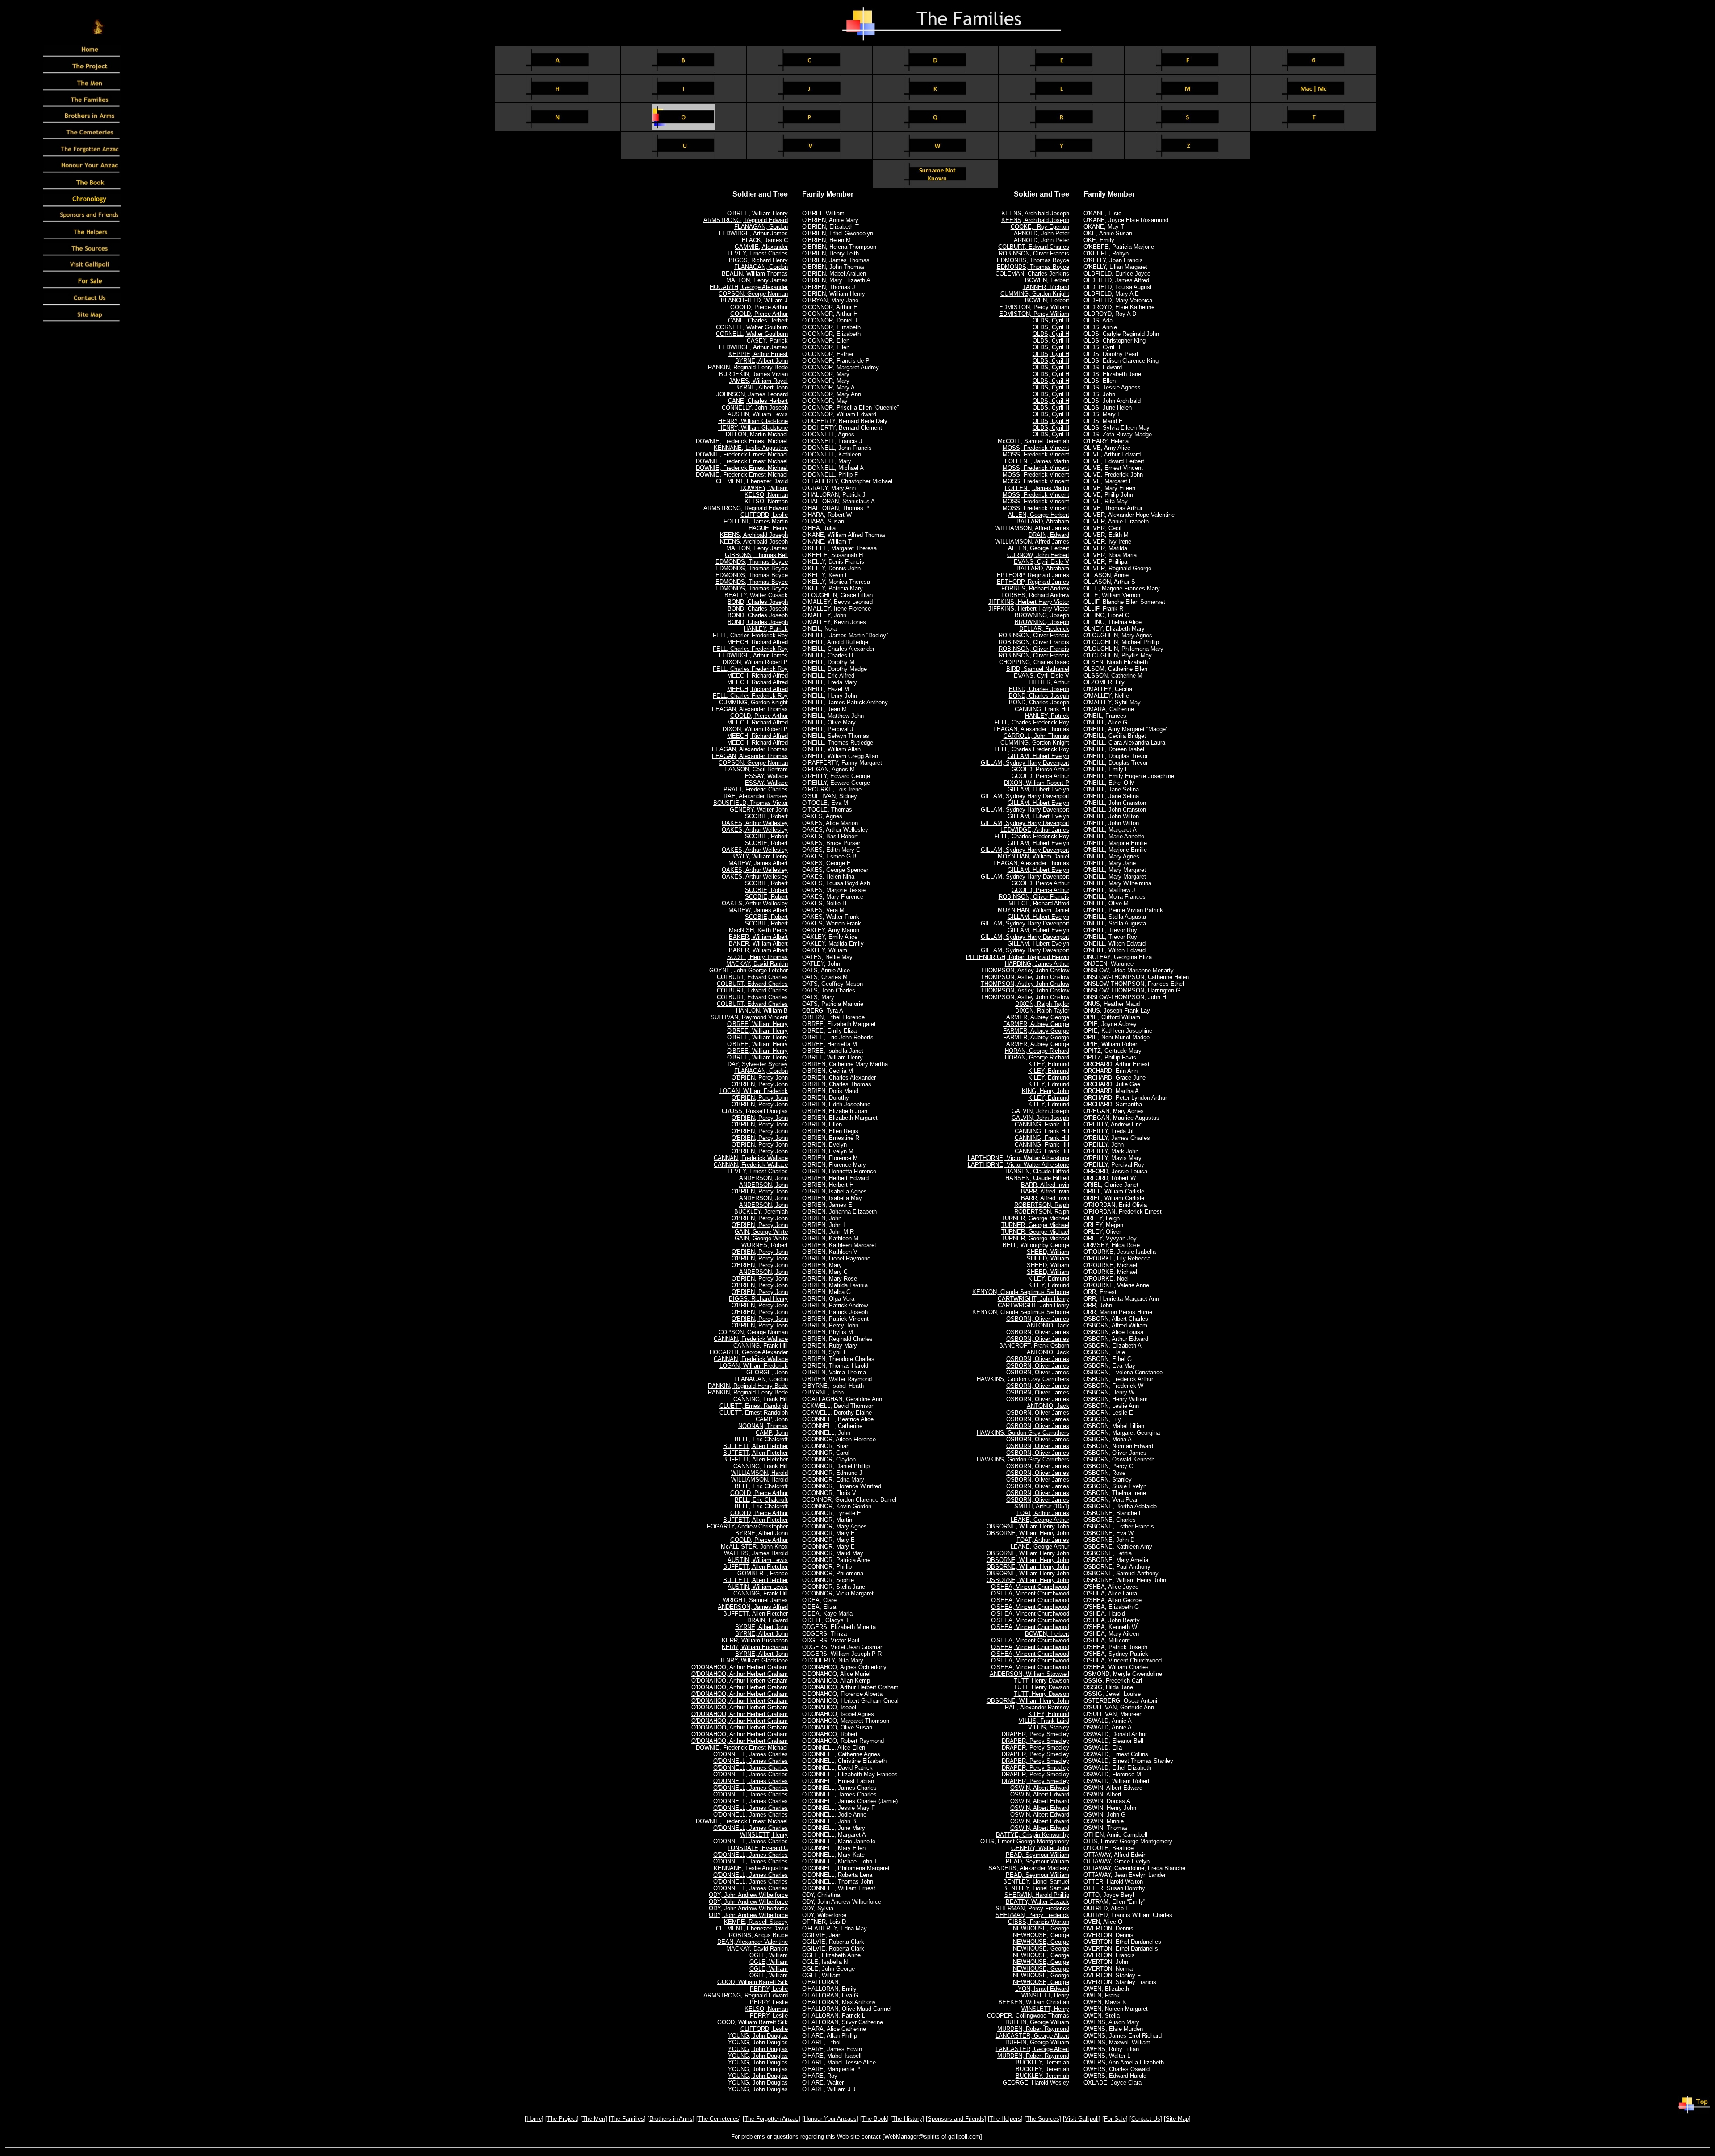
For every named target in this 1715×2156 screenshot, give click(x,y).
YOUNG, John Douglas (758, 2036)
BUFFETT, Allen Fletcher (755, 1446)
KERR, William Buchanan (755, 1640)
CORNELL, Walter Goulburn (752, 327)
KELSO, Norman (766, 495)
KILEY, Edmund (1049, 1064)
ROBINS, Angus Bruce (758, 1935)
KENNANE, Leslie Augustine (751, 448)
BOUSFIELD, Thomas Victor (751, 803)
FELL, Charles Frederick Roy (750, 635)
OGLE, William (769, 1955)
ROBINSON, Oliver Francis (1034, 253)
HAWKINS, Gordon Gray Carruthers (1023, 1379)
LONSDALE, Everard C (758, 1848)
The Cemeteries (719, 2119)
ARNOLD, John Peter (1042, 233)
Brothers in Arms (671, 2119)
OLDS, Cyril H (1051, 320)
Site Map (1177, 2119)
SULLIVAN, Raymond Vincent (749, 1017)
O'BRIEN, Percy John (760, 1078)
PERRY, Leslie (769, 1989)
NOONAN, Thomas (763, 1426)
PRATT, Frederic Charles (756, 789)
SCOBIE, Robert (766, 816)
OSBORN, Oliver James (1038, 1319)
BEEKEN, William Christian (1034, 2002)
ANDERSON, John (763, 1178)
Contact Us (1146, 2119)
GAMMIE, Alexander (761, 247)
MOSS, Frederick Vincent (1036, 448)
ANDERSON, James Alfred (753, 1607)
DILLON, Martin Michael (757, 434)
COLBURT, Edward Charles (752, 977)
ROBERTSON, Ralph (1042, 1205)
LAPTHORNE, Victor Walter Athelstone (1019, 1158)
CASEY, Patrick (767, 341)
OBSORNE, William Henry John (1028, 1526)
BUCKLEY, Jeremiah (761, 1212)
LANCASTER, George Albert (1032, 2036)
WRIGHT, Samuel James (755, 1600)
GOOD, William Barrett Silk (753, 1982)
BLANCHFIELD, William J (754, 300)
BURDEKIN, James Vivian (753, 374)
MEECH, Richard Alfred (757, 642)
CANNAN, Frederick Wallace (751, 1158)
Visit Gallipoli (1082, 2119)
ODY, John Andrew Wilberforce (748, 1895)
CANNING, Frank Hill (761, 1346)
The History (907, 2119)
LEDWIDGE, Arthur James (753, 233)
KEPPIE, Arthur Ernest (758, 354)
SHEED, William (1048, 1252)
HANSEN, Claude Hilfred (1037, 1171)
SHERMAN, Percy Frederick (1032, 1908)
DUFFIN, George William (1037, 2022)
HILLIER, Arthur (1049, 682)
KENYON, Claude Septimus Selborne (1021, 1292)
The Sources (1043, 2119)
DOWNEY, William (764, 488)
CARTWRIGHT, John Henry (1033, 1299)
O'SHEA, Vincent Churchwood (1030, 1587)
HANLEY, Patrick (766, 629)
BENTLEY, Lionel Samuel (1036, 1882)
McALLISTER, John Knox (754, 1547)
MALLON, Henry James (757, 280)
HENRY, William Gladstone (753, 421)
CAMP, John (772, 1419)
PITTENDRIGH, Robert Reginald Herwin (1018, 957)
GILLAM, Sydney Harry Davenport (1025, 763)
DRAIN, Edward (768, 1620)
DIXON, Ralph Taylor (1042, 1004)
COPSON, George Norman (753, 294)
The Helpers (1005, 2119)
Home (534, 2119)
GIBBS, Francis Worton (1039, 1922)
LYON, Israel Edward (1042, 1989)
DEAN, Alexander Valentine (753, 1942)
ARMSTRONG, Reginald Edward (746, 220)
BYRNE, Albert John (761, 361)
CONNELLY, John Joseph (755, 408)
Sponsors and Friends (956, 2119)
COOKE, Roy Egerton (1040, 227)
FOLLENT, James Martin (756, 521)
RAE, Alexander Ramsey (756, 796)
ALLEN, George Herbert (1039, 515)
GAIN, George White (761, 1232)
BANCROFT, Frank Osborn (1034, 1346)
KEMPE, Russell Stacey (756, 1922)
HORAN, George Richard (1037, 1051)
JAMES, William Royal (758, 381)
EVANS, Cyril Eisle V (1042, 562)
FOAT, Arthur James (1043, 1513)
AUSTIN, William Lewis (758, 414)
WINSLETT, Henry (764, 1835)
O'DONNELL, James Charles (751, 1754)
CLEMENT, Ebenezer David (752, 481)
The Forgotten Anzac (772, 2119)
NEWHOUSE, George (1041, 1928)
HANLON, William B (762, 1011)
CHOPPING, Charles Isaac (1034, 662)
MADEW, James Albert (758, 863)
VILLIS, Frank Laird (1044, 1721)
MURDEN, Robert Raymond (1033, 2029)
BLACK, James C (765, 240)
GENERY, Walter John (759, 810)
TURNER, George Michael (1035, 1218)
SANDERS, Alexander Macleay (1029, 1868)
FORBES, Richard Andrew (1035, 588)
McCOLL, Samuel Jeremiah (1033, 441)
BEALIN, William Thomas (755, 274)
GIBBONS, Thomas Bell (756, 555)
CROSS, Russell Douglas (755, 1111)
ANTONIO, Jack (1048, 1325)
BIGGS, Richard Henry (758, 260)
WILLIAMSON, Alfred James (1032, 528)
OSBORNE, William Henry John (1028, 1580)
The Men (594, 2119)
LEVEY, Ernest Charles (758, 253)
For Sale (1115, 2119)
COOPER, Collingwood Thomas (1028, 2016)
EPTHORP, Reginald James (1033, 575)
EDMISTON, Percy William (1034, 307)
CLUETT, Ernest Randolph (754, 1406)
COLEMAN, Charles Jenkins (1032, 274)
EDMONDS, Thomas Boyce (752, 562)
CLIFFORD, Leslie (764, 515)
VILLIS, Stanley (1049, 1727)
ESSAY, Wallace (766, 776)
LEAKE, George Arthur (1040, 1520)
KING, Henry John (1046, 1091)
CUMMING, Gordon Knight (753, 702)
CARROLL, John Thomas (1036, 736)
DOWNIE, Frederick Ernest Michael (742, 441)
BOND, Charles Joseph (758, 602)
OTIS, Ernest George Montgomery (1025, 1841)
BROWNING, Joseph (1042, 615)
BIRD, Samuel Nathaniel (1038, 669)
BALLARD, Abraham (1043, 521)
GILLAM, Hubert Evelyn (1038, 756)
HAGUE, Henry (768, 528)
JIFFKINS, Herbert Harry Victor (1029, 602)
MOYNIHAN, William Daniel (1033, 856)
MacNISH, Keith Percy (758, 930)
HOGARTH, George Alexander (749, 287)
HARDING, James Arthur (1037, 964)
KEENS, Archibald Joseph (754, 535)
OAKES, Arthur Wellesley (755, 823)
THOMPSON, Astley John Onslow (1025, 970)
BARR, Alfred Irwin (1045, 1185)
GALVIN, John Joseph (1040, 1111)
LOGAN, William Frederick (754, 1091)
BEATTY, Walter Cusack (756, 595)
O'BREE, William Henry (757, 213)
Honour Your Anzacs (830, 2119)
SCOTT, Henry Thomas (757, 957)
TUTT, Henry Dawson (1042, 1681)
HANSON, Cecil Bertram (756, 769)
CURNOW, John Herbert (1038, 555)
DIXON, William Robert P (755, 662)
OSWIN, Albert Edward (1040, 1788)
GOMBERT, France (763, 1573)
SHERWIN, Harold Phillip (1037, 1895)
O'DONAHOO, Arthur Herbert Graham (740, 1667)
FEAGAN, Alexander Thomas (750, 709)
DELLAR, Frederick (1044, 629)
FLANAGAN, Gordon (761, 227)
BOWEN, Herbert (1047, 280)
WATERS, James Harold (756, 1553)
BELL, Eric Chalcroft (761, 1439)
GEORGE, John (767, 1372)
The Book (874, 2119)
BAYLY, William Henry (759, 856)
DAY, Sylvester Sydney (758, 1064)
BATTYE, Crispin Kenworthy (1033, 1835)
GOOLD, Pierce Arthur (759, 307)
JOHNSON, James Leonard (752, 394)
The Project (562, 2119)
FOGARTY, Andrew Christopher (747, 1526)
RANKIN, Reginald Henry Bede (748, 367)
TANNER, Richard (1046, 287)
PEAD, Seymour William (1037, 1855)
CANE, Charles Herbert (758, 320)
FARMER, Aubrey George (1036, 1017)
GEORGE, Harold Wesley (1036, 2083)
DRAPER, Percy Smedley (1035, 1734)
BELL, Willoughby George (1036, 1245)
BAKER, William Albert (758, 937)
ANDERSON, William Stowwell (1029, 1674)
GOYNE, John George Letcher (749, 970)
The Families (627, 2119)
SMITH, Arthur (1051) (1042, 1506)
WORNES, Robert (765, 1245)
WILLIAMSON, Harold (759, 1473)
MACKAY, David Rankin (757, 964)
